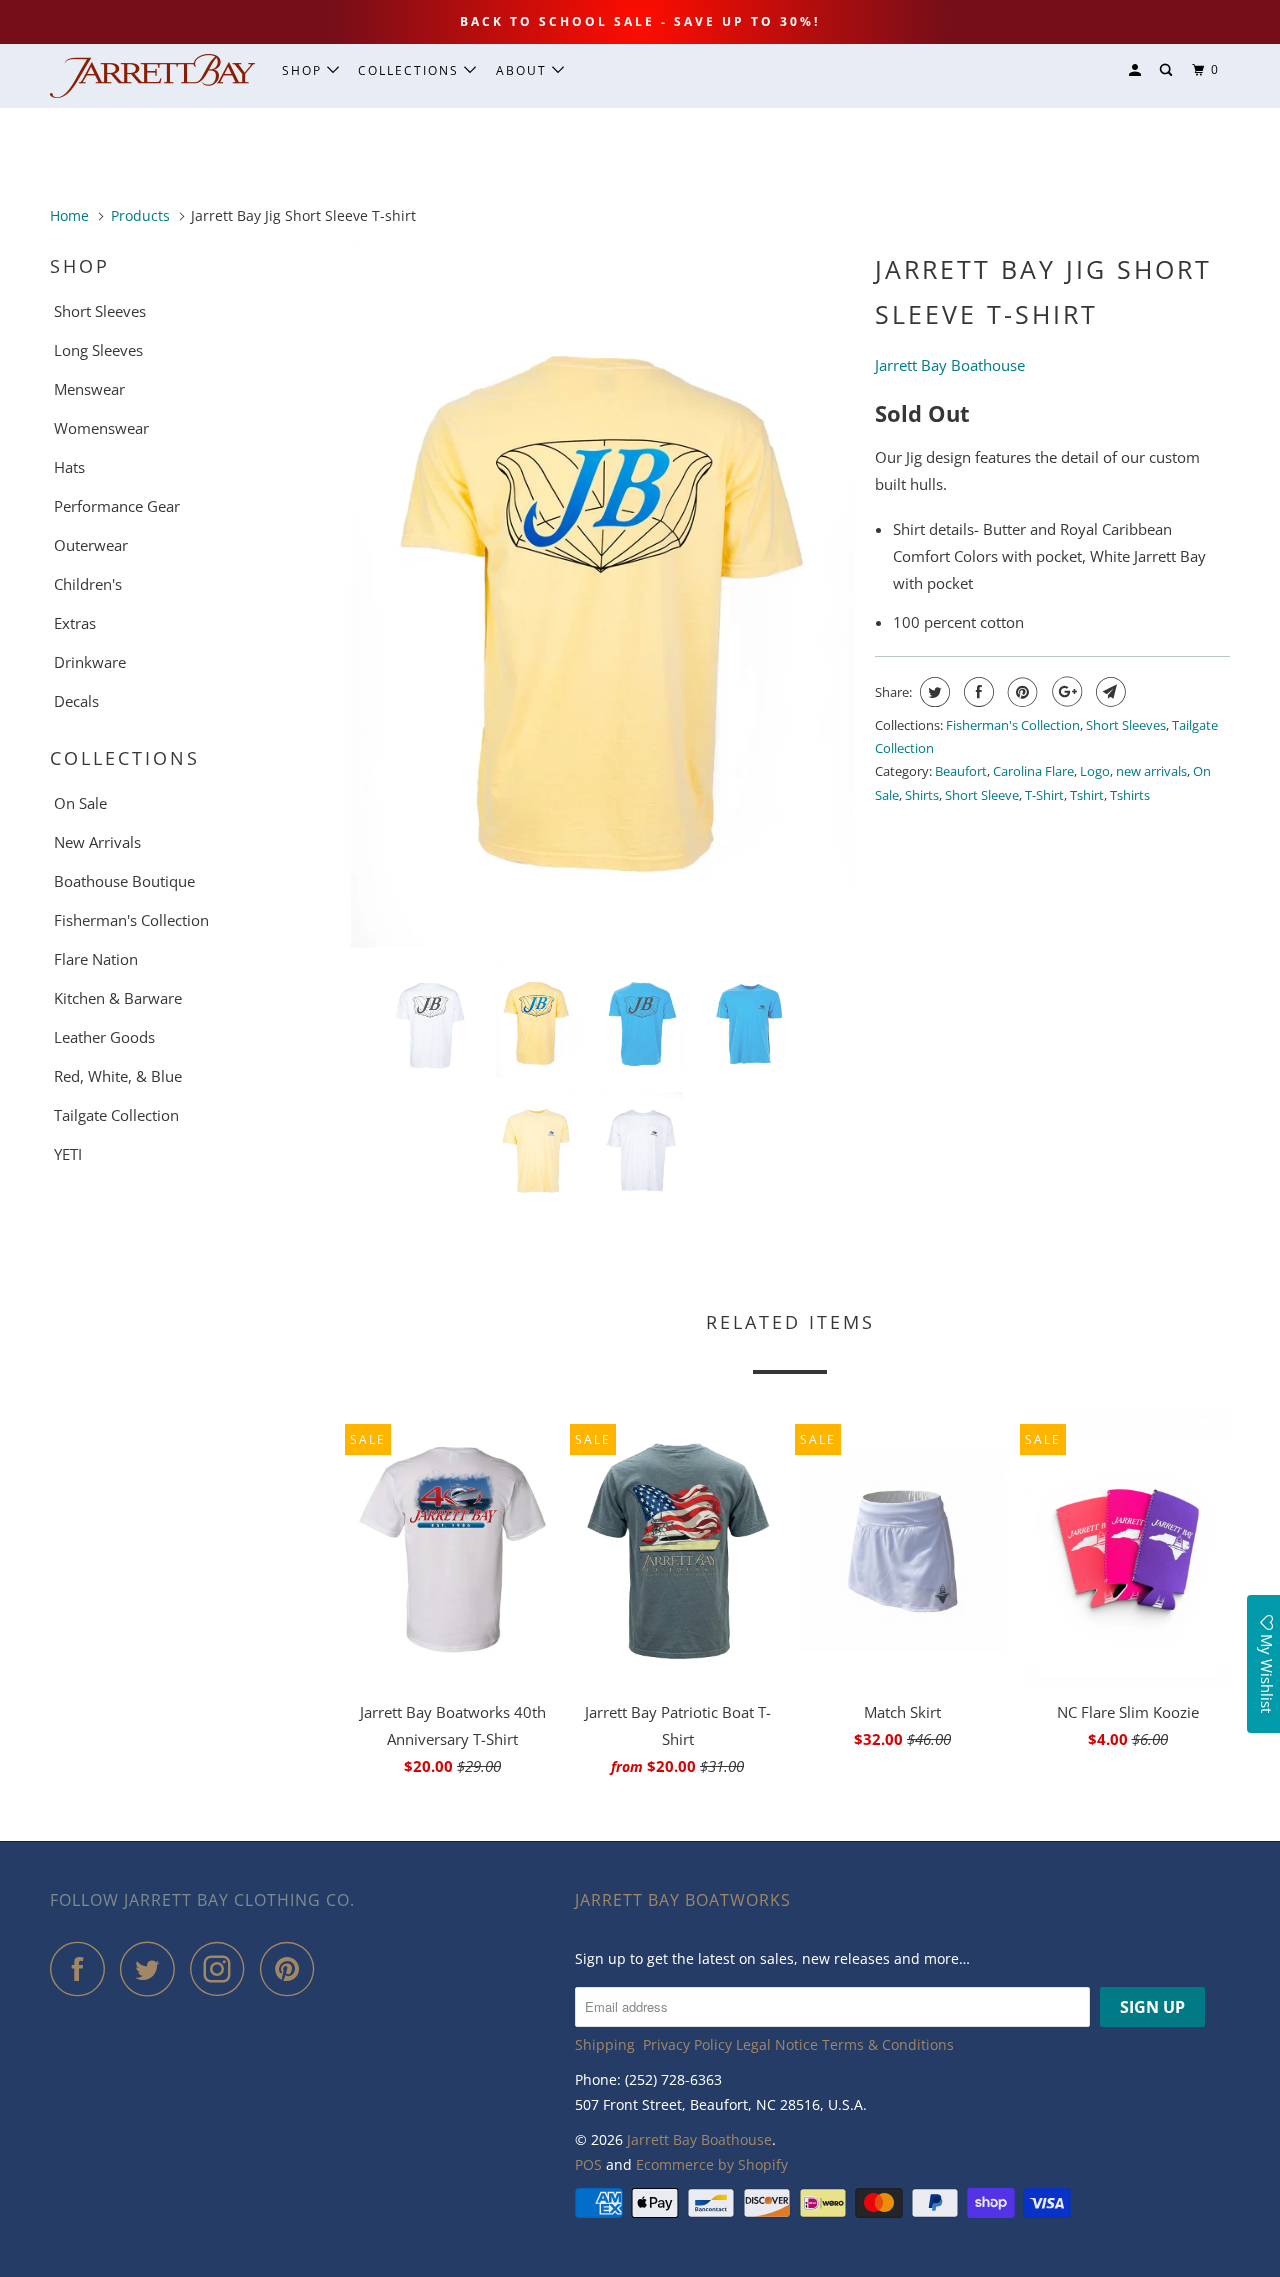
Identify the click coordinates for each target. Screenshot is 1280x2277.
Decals (76, 701)
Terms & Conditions (888, 2044)
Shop (304, 70)
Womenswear (101, 428)
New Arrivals (97, 842)
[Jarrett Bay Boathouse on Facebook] (83, 1968)
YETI (68, 1154)
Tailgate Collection (116, 1115)
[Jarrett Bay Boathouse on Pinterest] (292, 1968)
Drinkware (90, 662)
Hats (69, 467)
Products (140, 215)
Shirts (922, 795)
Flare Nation (96, 959)
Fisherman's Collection (131, 920)
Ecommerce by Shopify (712, 2164)
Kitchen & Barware (118, 998)
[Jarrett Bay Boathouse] (152, 76)
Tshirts (1130, 795)
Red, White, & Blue (118, 1076)
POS (588, 2164)
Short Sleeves (100, 311)
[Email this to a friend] (1108, 692)
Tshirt (1087, 795)
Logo (1095, 771)
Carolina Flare (1033, 771)
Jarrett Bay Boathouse (699, 2139)
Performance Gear (117, 506)
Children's (88, 584)
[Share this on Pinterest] (1020, 692)
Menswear (89, 389)
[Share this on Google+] (1064, 692)
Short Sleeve (982, 795)
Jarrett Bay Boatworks (683, 1900)
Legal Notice (777, 2044)
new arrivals (1151, 771)
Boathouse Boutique (124, 881)
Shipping (605, 2044)
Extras (75, 623)
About (524, 70)
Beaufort (961, 771)
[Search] (1168, 70)
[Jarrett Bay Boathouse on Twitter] (153, 1968)
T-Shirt (1044, 795)
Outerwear (91, 545)
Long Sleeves (98, 350)
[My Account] (1137, 70)
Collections (411, 70)
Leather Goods (104, 1037)
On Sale (80, 803)
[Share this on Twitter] (932, 692)
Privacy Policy (687, 2044)
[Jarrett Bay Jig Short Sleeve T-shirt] (602, 596)
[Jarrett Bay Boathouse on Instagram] (223, 1968)
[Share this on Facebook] (976, 692)
